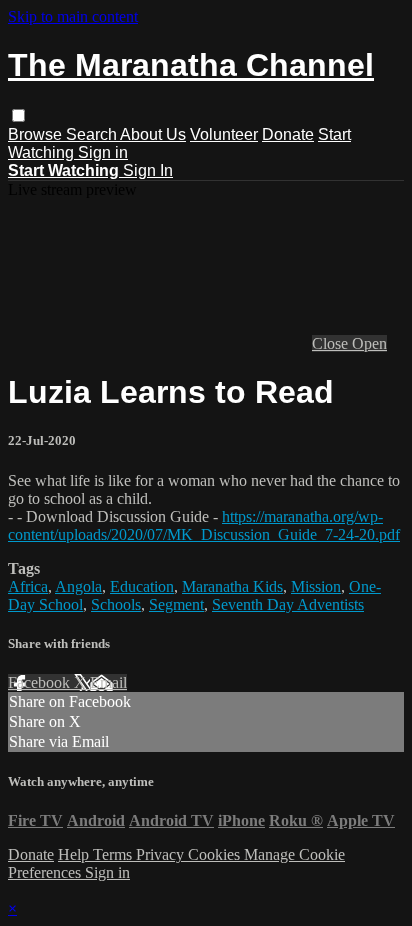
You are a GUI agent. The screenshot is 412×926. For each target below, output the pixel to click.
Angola (78, 586)
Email (108, 682)
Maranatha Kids (232, 586)
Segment (176, 604)
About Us (153, 134)
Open (369, 343)
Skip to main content (73, 16)
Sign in (103, 152)
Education (142, 586)
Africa (28, 586)
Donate (288, 134)
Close (332, 343)
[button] (18, 115)
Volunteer (224, 134)
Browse (37, 134)
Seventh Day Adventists (288, 604)
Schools (116, 604)
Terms (114, 854)
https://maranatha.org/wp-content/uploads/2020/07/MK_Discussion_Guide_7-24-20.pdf (204, 525)
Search (93, 134)
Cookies (216, 854)
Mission (316, 586)
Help (75, 854)
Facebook (41, 682)
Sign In (148, 170)
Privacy (162, 854)
